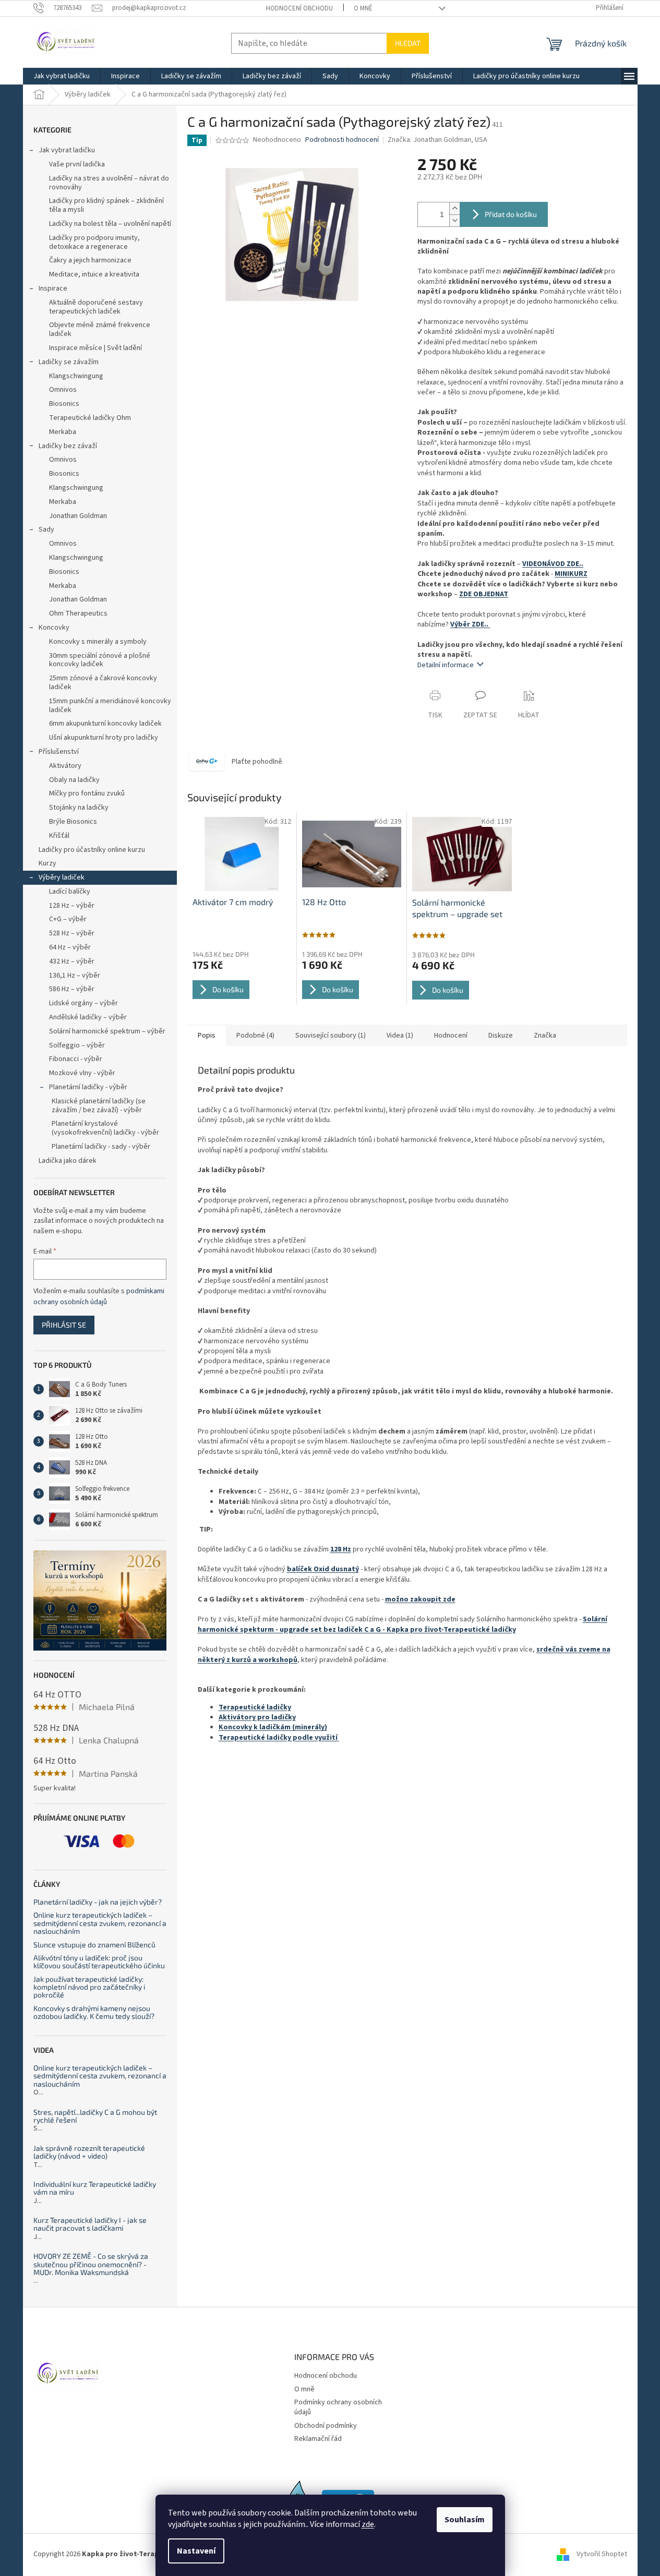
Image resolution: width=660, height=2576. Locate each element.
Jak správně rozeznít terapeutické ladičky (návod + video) (89, 2152)
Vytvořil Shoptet (602, 2555)
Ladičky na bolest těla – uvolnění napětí (110, 224)
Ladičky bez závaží (68, 446)
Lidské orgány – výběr (83, 1003)
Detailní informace (446, 665)
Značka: (437, 140)
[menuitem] (62, 76)
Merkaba (63, 432)
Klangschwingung (76, 376)
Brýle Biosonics (73, 822)
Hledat (408, 43)
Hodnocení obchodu (299, 8)
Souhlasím (465, 2520)
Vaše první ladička (77, 164)
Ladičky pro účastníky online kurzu (92, 850)
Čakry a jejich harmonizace (90, 260)
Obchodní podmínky (326, 2426)
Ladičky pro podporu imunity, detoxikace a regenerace (94, 242)
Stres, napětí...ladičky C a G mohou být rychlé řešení (95, 2116)
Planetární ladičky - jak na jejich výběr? (98, 1902)
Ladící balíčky (70, 892)
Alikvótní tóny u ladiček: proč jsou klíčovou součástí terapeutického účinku (99, 1962)
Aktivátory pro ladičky (257, 1717)
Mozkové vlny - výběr (82, 1073)
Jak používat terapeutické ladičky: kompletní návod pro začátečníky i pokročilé (89, 1987)
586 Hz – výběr (72, 989)
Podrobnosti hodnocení (342, 140)
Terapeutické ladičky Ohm (90, 418)
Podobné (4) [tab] (255, 1036)
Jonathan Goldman (78, 516)
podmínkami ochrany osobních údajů (99, 1296)
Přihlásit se (64, 1325)
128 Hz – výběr (72, 906)
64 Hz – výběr (70, 947)
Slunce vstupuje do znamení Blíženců (94, 1945)
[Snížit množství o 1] (454, 220)
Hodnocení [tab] (451, 1036)
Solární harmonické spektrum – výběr (107, 1031)
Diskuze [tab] (501, 1036)
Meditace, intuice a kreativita (94, 274)
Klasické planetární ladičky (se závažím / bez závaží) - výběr (99, 1106)
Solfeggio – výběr (77, 1045)
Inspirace (53, 288)
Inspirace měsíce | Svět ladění (95, 348)
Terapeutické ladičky (255, 1707)
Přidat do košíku (511, 214)
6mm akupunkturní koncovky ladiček (105, 724)
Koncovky (54, 628)
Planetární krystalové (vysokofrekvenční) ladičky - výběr (105, 1128)
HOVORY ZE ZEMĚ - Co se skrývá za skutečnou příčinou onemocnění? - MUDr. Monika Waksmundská (91, 2264)
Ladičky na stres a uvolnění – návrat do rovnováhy (109, 183)
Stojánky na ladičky (79, 808)
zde (368, 2524)
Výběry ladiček (62, 877)
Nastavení (196, 2551)
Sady (46, 529)
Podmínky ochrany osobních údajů (338, 2407)
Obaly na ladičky (74, 780)
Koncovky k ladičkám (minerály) (273, 1727)
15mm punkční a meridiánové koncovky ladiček (110, 706)
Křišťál (59, 836)
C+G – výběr (68, 919)
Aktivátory (65, 766)
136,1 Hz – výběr (75, 976)
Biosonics (64, 404)
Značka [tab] (545, 1036)
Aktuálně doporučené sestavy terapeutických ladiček (96, 307)
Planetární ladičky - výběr (88, 1087)
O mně (363, 8)
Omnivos (63, 390)
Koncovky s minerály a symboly (98, 642)
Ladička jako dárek (68, 1161)
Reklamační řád (318, 2439)
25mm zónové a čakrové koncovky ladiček (103, 683)
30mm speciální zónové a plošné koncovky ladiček (100, 660)
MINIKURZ (571, 574)
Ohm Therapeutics (78, 613)
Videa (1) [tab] (400, 1036)
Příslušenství (59, 752)
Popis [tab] (207, 1036)
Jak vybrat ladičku (67, 150)
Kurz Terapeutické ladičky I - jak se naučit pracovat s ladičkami (90, 2224)
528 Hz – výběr (72, 933)
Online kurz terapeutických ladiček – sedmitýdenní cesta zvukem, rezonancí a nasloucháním (100, 1923)
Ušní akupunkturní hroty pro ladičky (104, 738)
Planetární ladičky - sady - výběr (101, 1147)
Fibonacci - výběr (76, 1059)
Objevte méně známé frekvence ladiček (100, 329)
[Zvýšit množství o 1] (454, 208)
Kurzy (47, 863)
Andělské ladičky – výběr (88, 1017)
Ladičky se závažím (69, 362)
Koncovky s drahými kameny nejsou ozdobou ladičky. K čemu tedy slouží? (94, 2012)
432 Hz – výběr (72, 961)
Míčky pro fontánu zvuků (87, 793)
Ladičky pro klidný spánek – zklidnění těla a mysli (106, 205)
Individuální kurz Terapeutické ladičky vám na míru (95, 2188)
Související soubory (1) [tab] (331, 1036)
